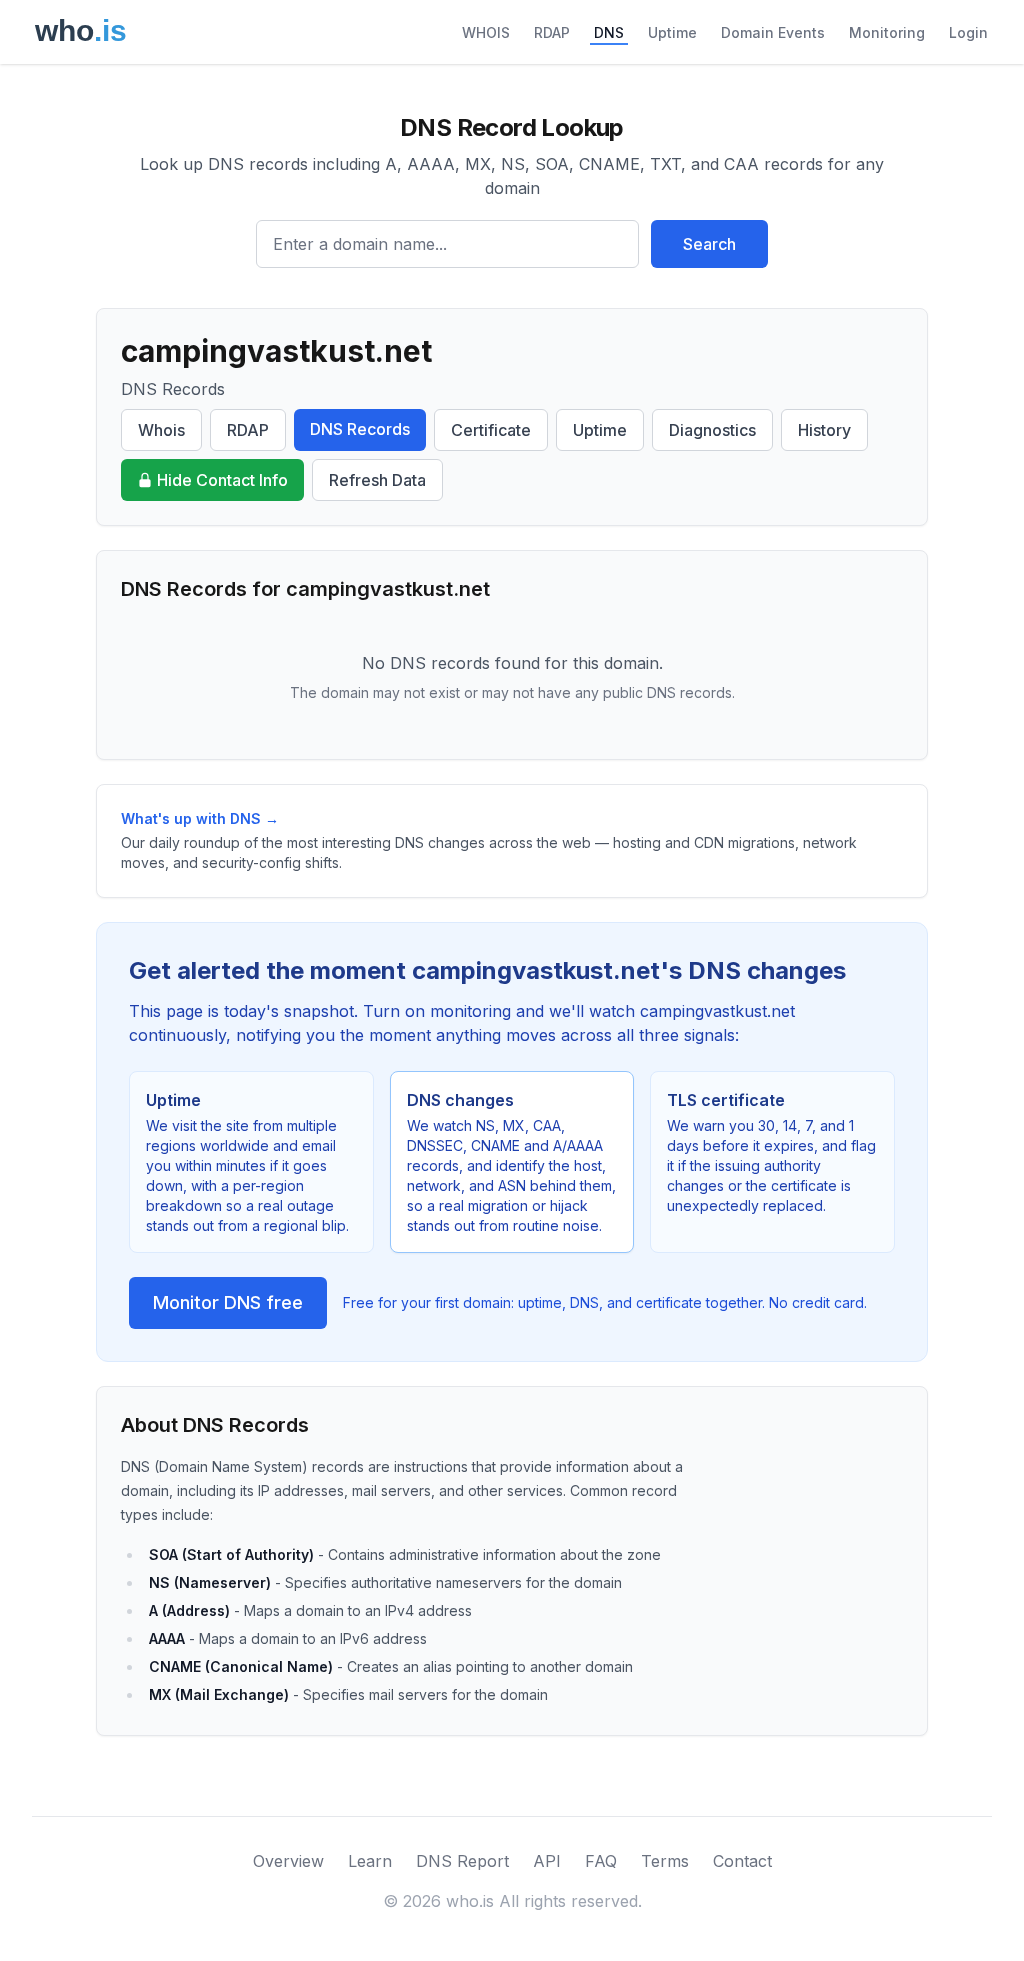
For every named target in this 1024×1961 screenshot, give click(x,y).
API (547, 1861)
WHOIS (486, 32)
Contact (742, 1861)
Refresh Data (377, 480)
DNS (609, 32)
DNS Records (360, 429)
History (824, 430)
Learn (370, 1861)
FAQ (601, 1861)
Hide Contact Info (222, 480)
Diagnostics (712, 430)
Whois (161, 430)
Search (709, 244)
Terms (665, 1861)
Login (968, 32)
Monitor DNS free (228, 1302)
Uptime (672, 32)
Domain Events (773, 32)
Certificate (491, 430)
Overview (288, 1861)
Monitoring (887, 32)
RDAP (552, 32)
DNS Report (462, 1861)
